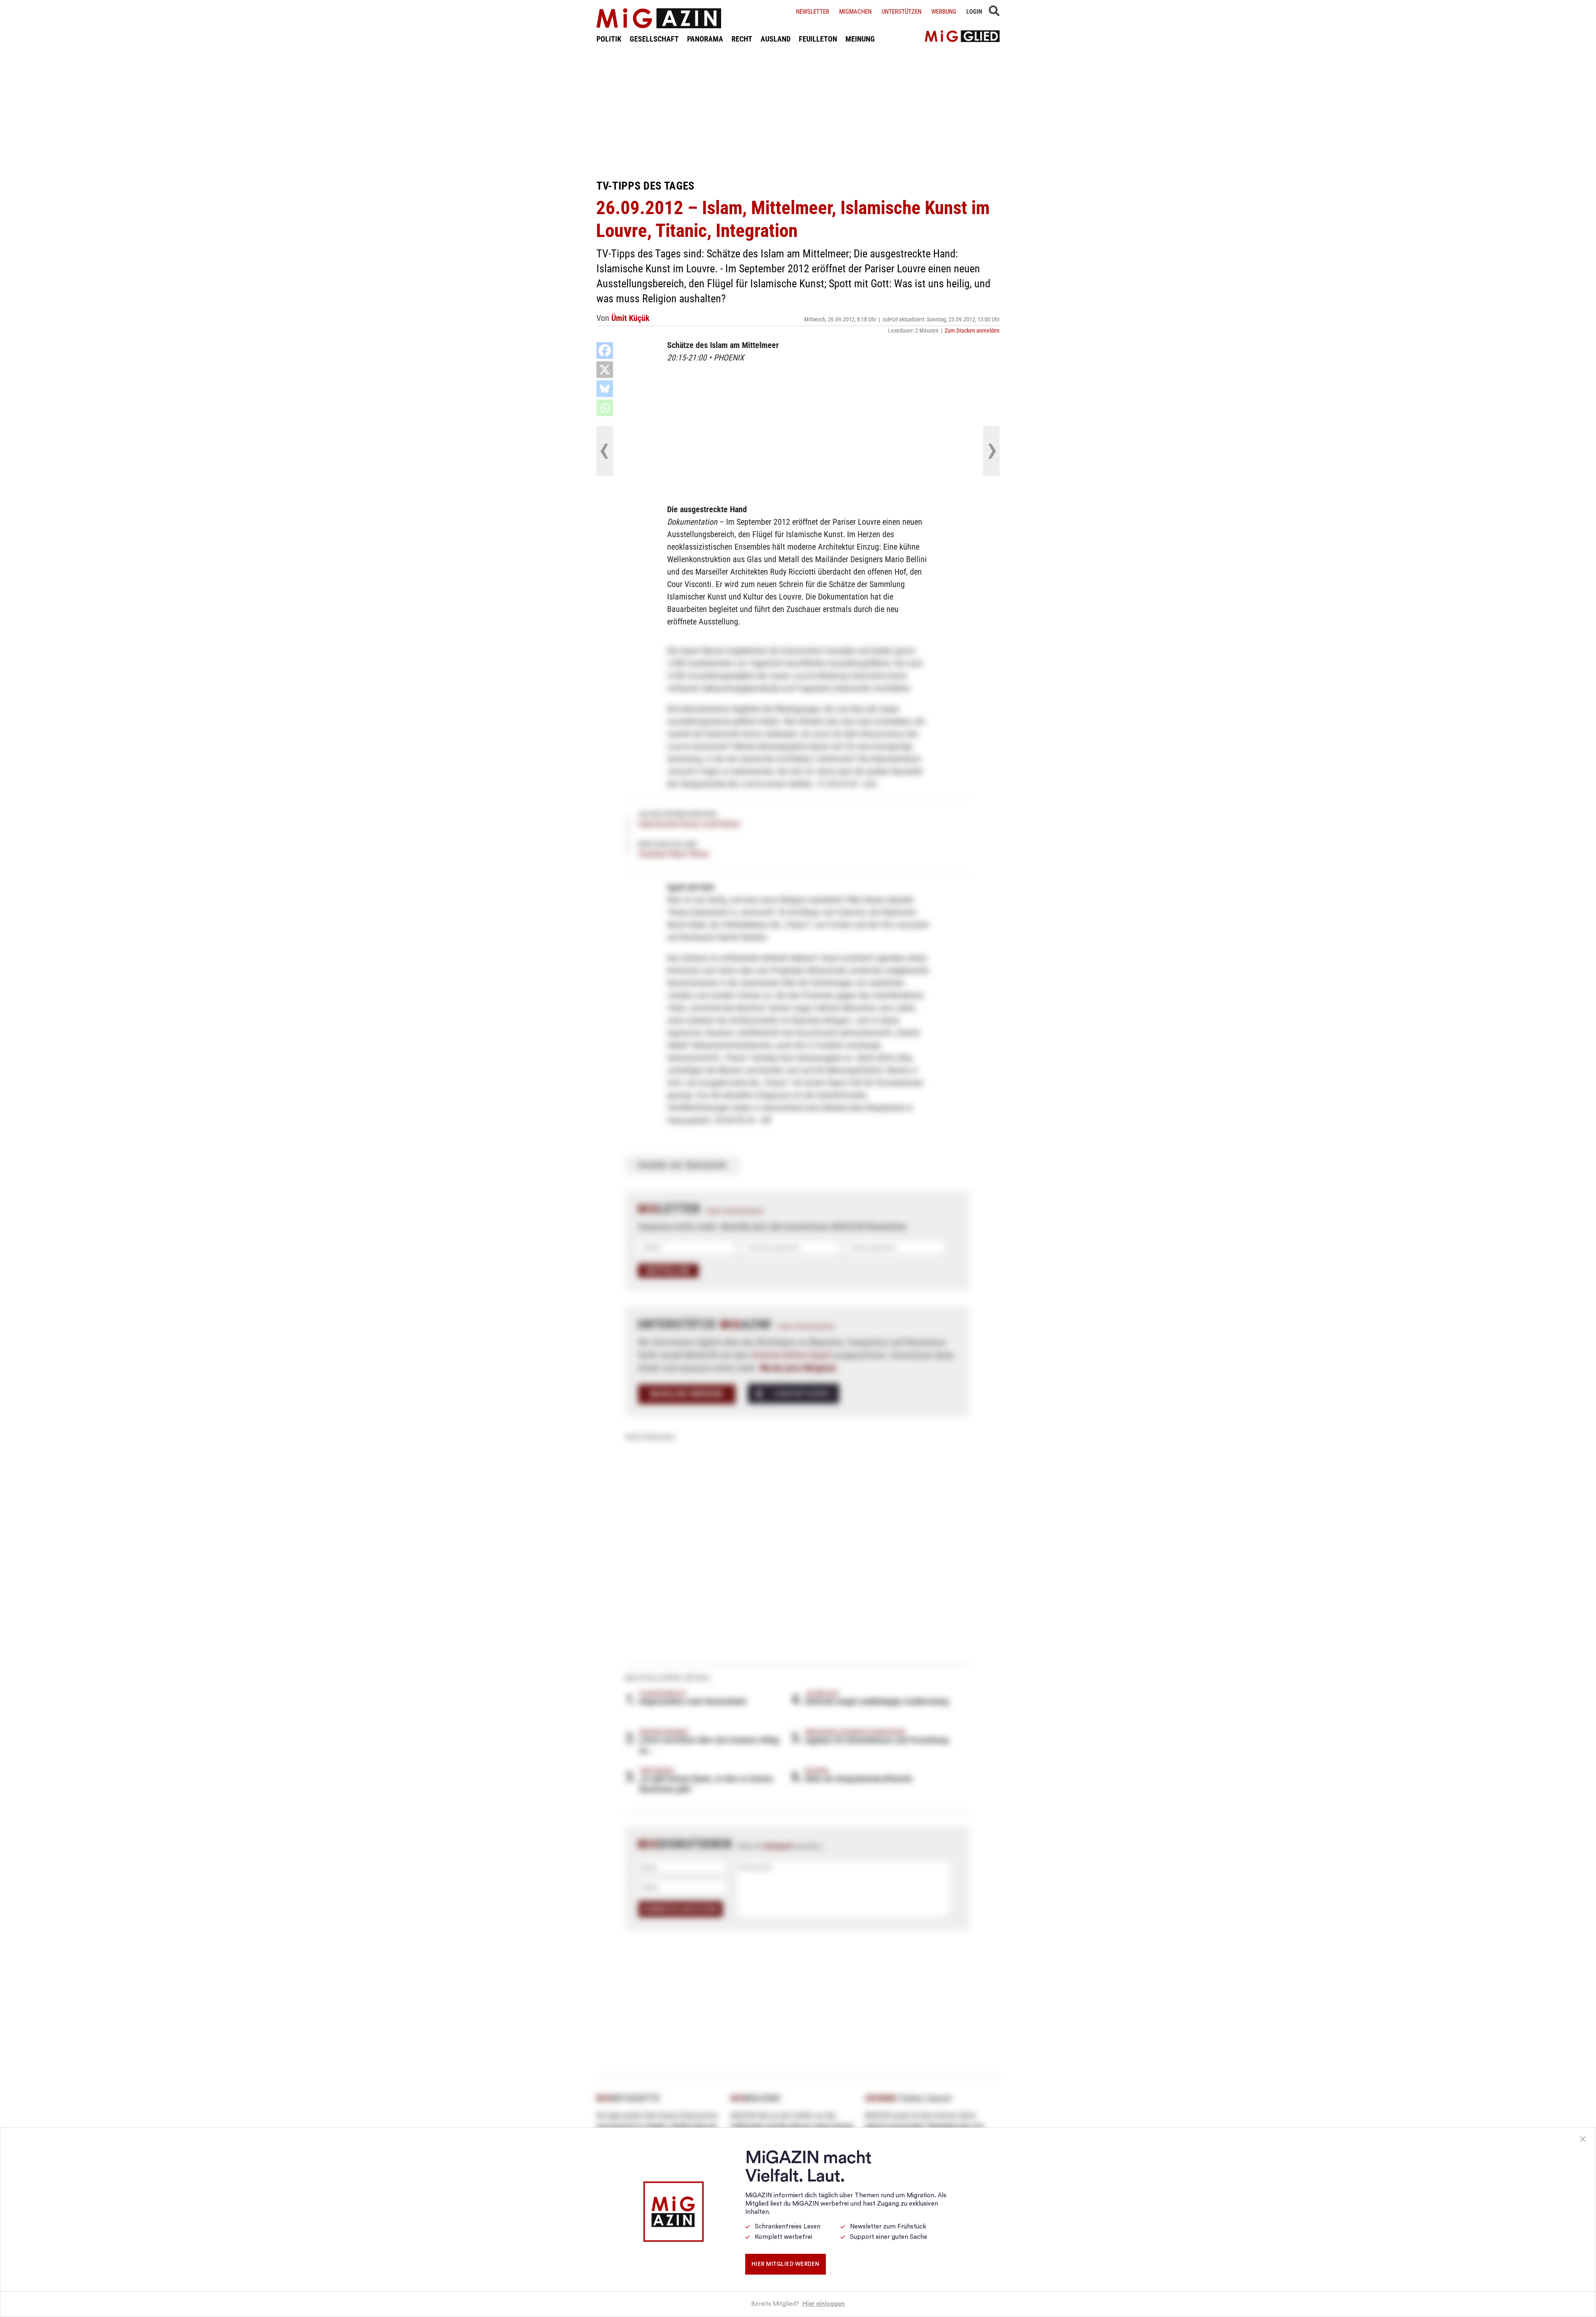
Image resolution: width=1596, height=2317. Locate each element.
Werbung (944, 12)
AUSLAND (776, 39)
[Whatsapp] (605, 408)
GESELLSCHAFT (654, 39)
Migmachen (855, 12)
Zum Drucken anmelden (972, 331)
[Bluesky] (605, 389)
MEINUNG (860, 39)
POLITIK (609, 39)
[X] (605, 370)
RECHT (742, 39)
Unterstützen (901, 12)
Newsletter (813, 12)
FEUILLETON (818, 39)
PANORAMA (705, 39)
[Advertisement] (798, 111)
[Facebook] (605, 350)
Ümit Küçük (631, 318)
